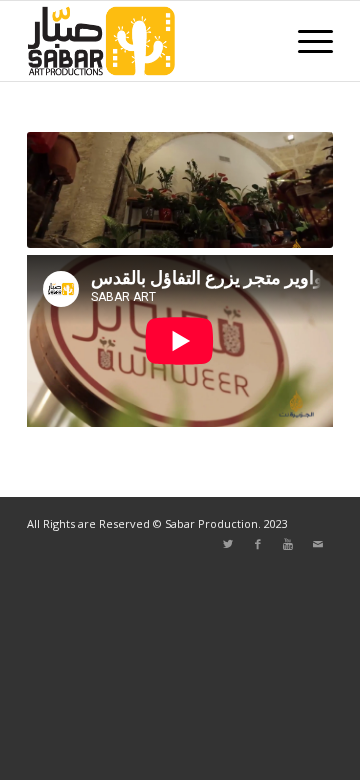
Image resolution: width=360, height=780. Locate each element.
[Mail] (318, 544)
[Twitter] (228, 544)
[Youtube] (288, 544)
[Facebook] (258, 544)
